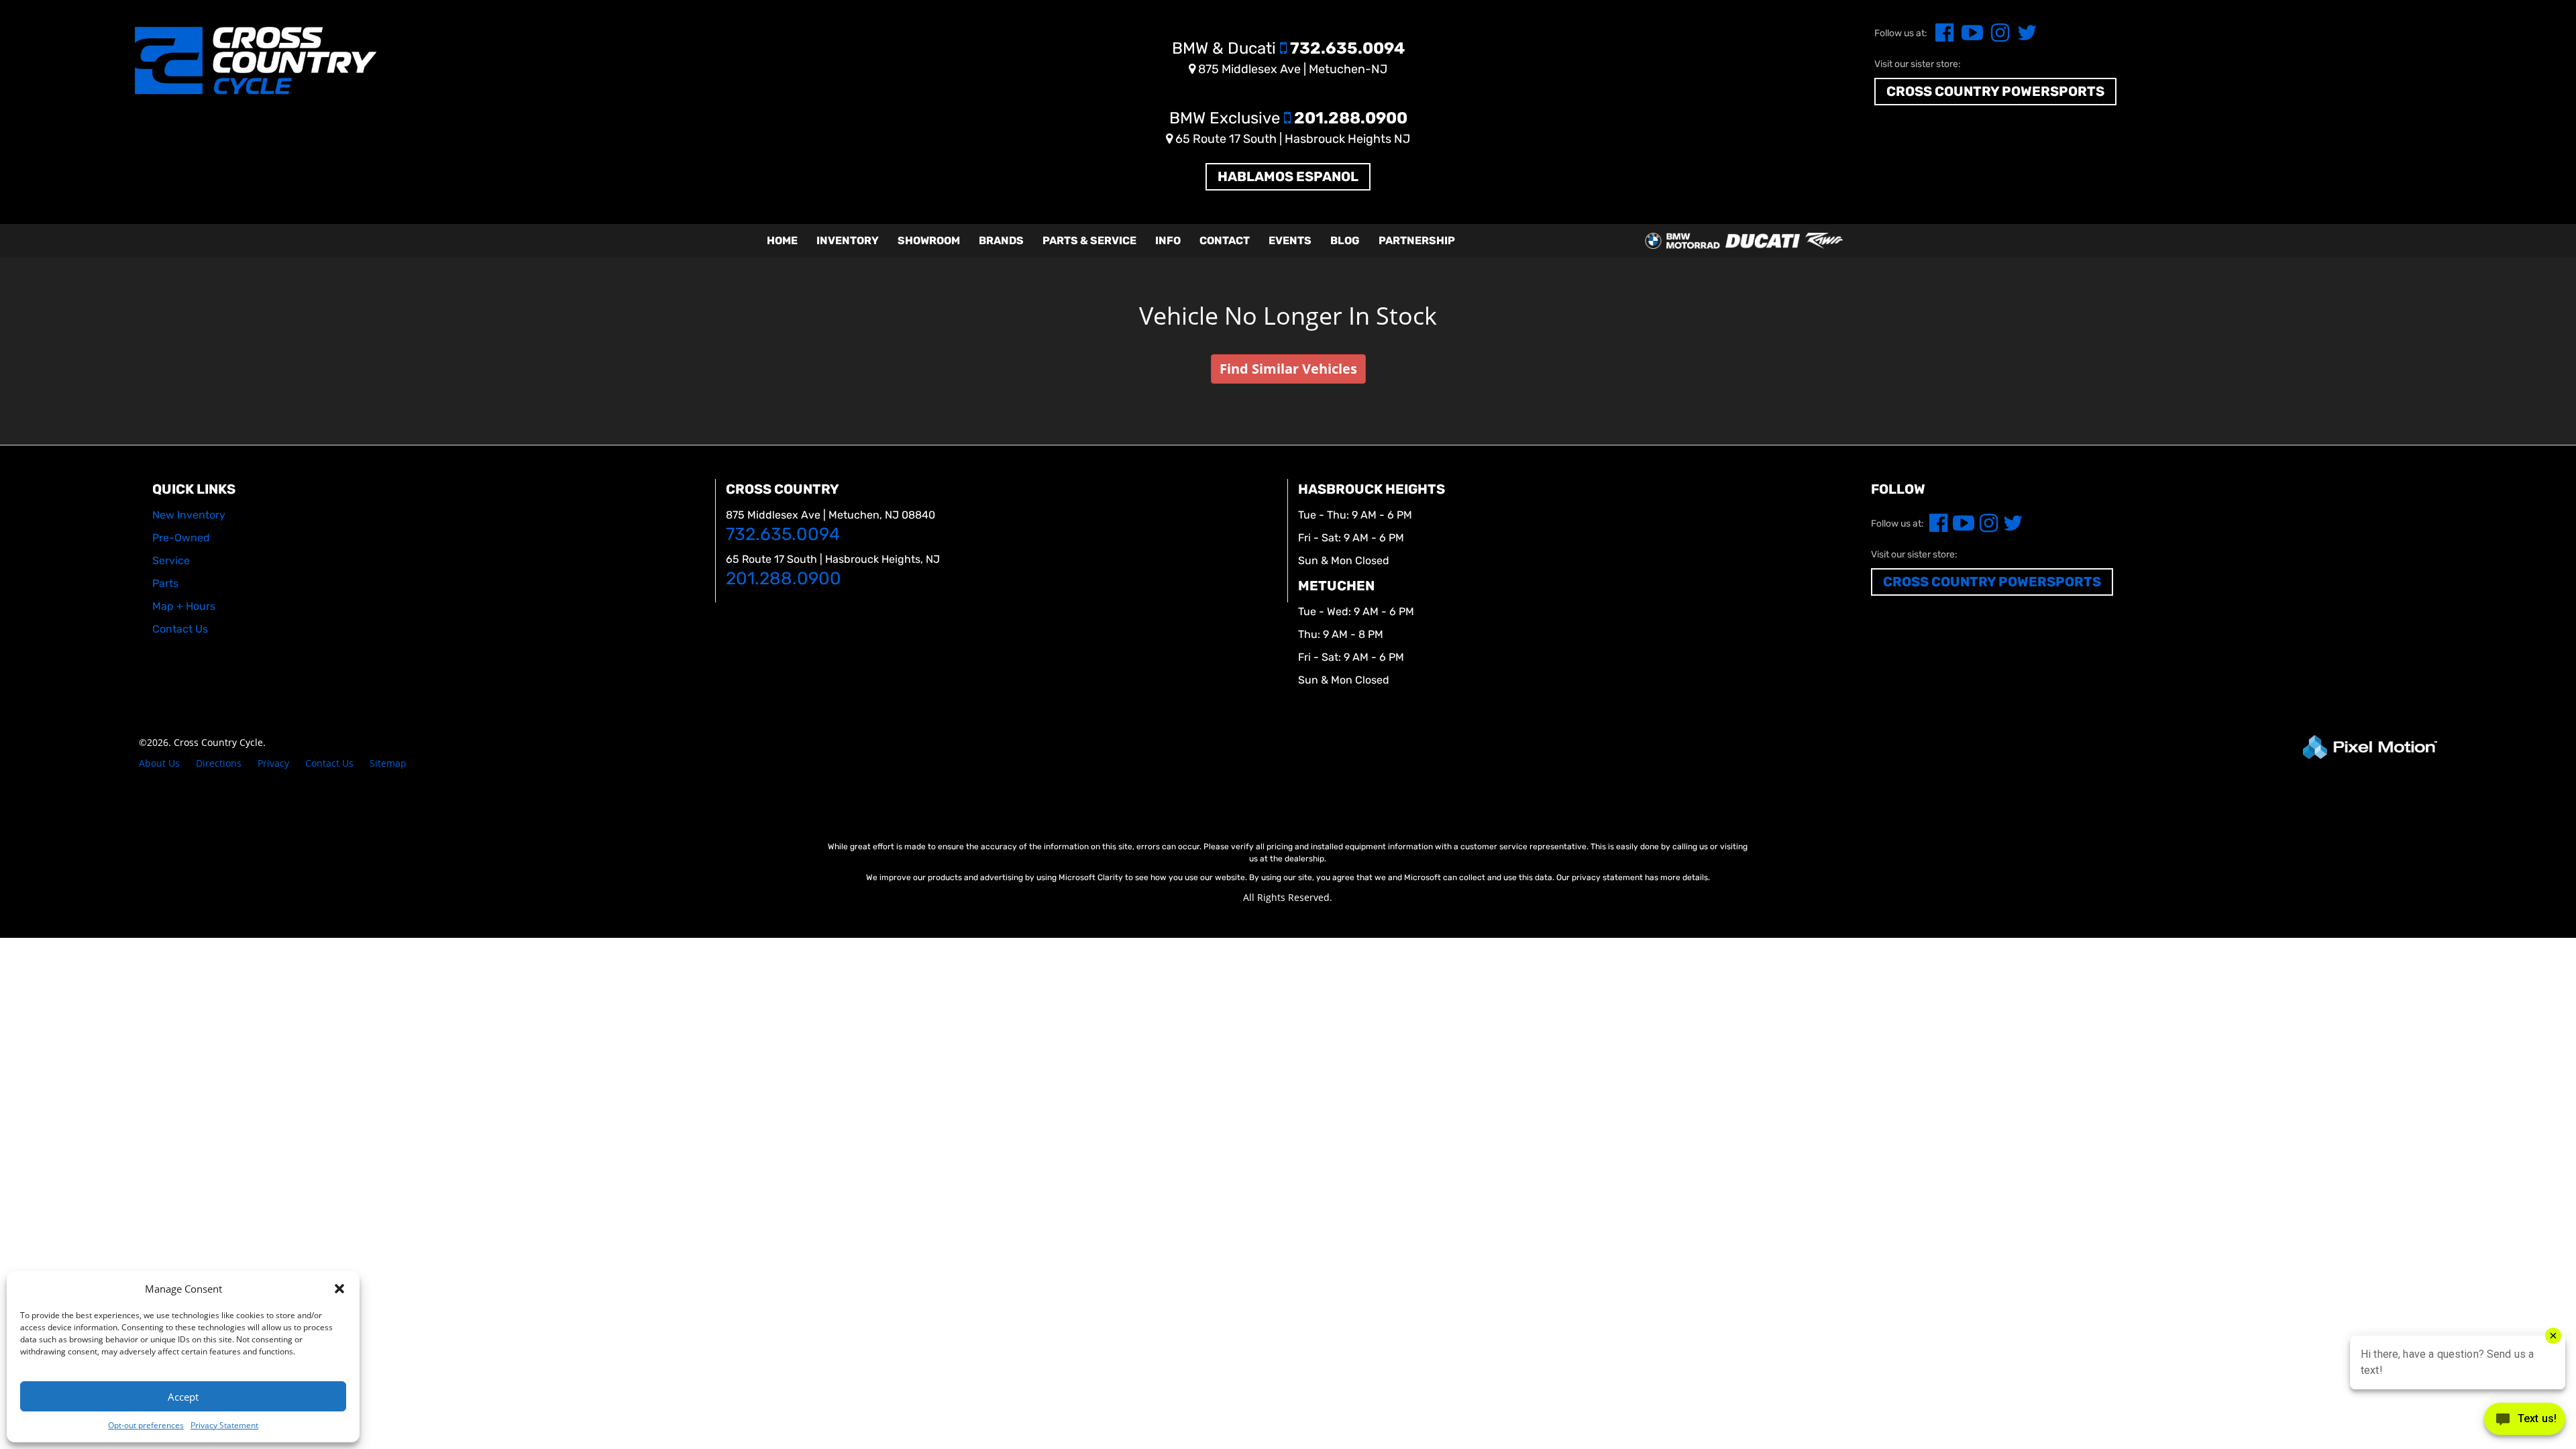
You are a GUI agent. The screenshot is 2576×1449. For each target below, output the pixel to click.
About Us (159, 763)
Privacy (273, 763)
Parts (165, 583)
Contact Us (329, 763)
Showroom (929, 240)
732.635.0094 (1288, 48)
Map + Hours (184, 606)
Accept (183, 1397)
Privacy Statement (224, 1425)
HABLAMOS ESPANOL (1288, 176)
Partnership (1417, 240)
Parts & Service (1089, 240)
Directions (219, 763)
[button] (339, 1289)
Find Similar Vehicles (1288, 369)
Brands (1001, 240)
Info (1168, 240)
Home (782, 240)
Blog (1345, 240)
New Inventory (189, 515)
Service (171, 560)
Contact (1225, 240)
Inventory (848, 240)
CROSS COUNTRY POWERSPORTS (1995, 91)
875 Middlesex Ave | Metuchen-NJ (1291, 69)
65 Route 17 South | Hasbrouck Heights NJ (1291, 139)
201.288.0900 (1288, 118)
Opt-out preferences (146, 1425)
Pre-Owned (181, 538)
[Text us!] (2525, 1422)
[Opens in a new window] (1942, 37)
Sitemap (388, 763)
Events (1290, 240)
